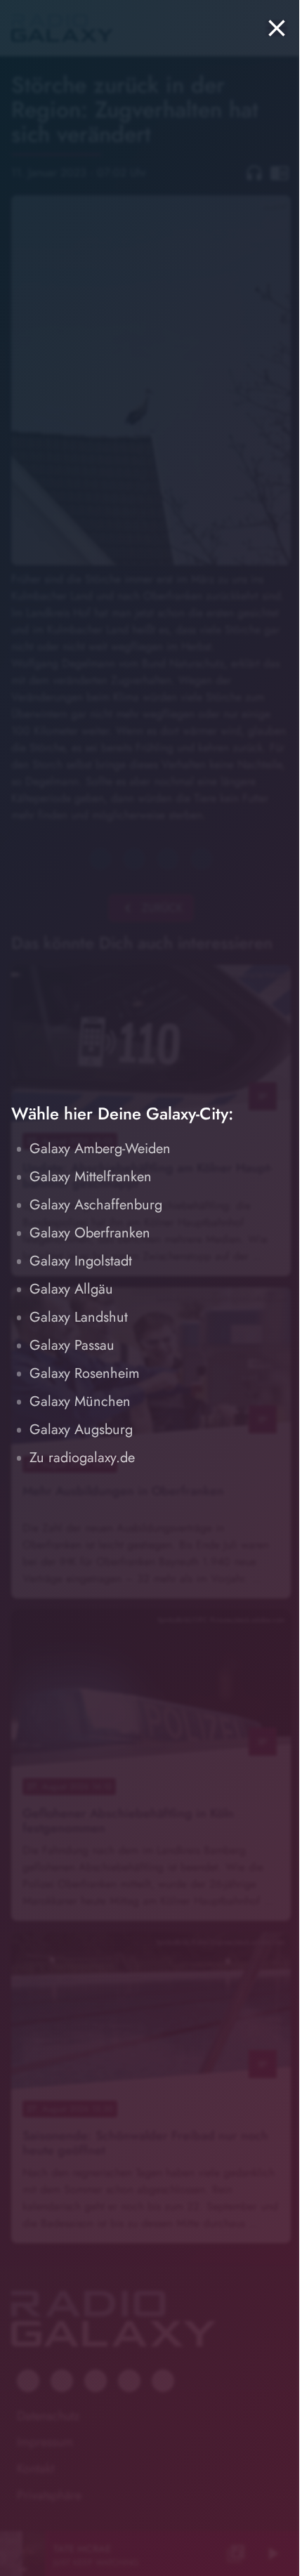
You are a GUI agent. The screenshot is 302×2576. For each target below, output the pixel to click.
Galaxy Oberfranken (90, 1233)
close (277, 28)
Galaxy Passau (72, 1345)
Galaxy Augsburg (81, 1430)
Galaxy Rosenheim (85, 1373)
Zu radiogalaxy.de (82, 1458)
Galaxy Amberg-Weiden (100, 1149)
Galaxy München (80, 1401)
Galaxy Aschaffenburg (96, 1205)
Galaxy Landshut (79, 1317)
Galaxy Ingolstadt (81, 1261)
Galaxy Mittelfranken (91, 1177)
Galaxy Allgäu (71, 1289)
